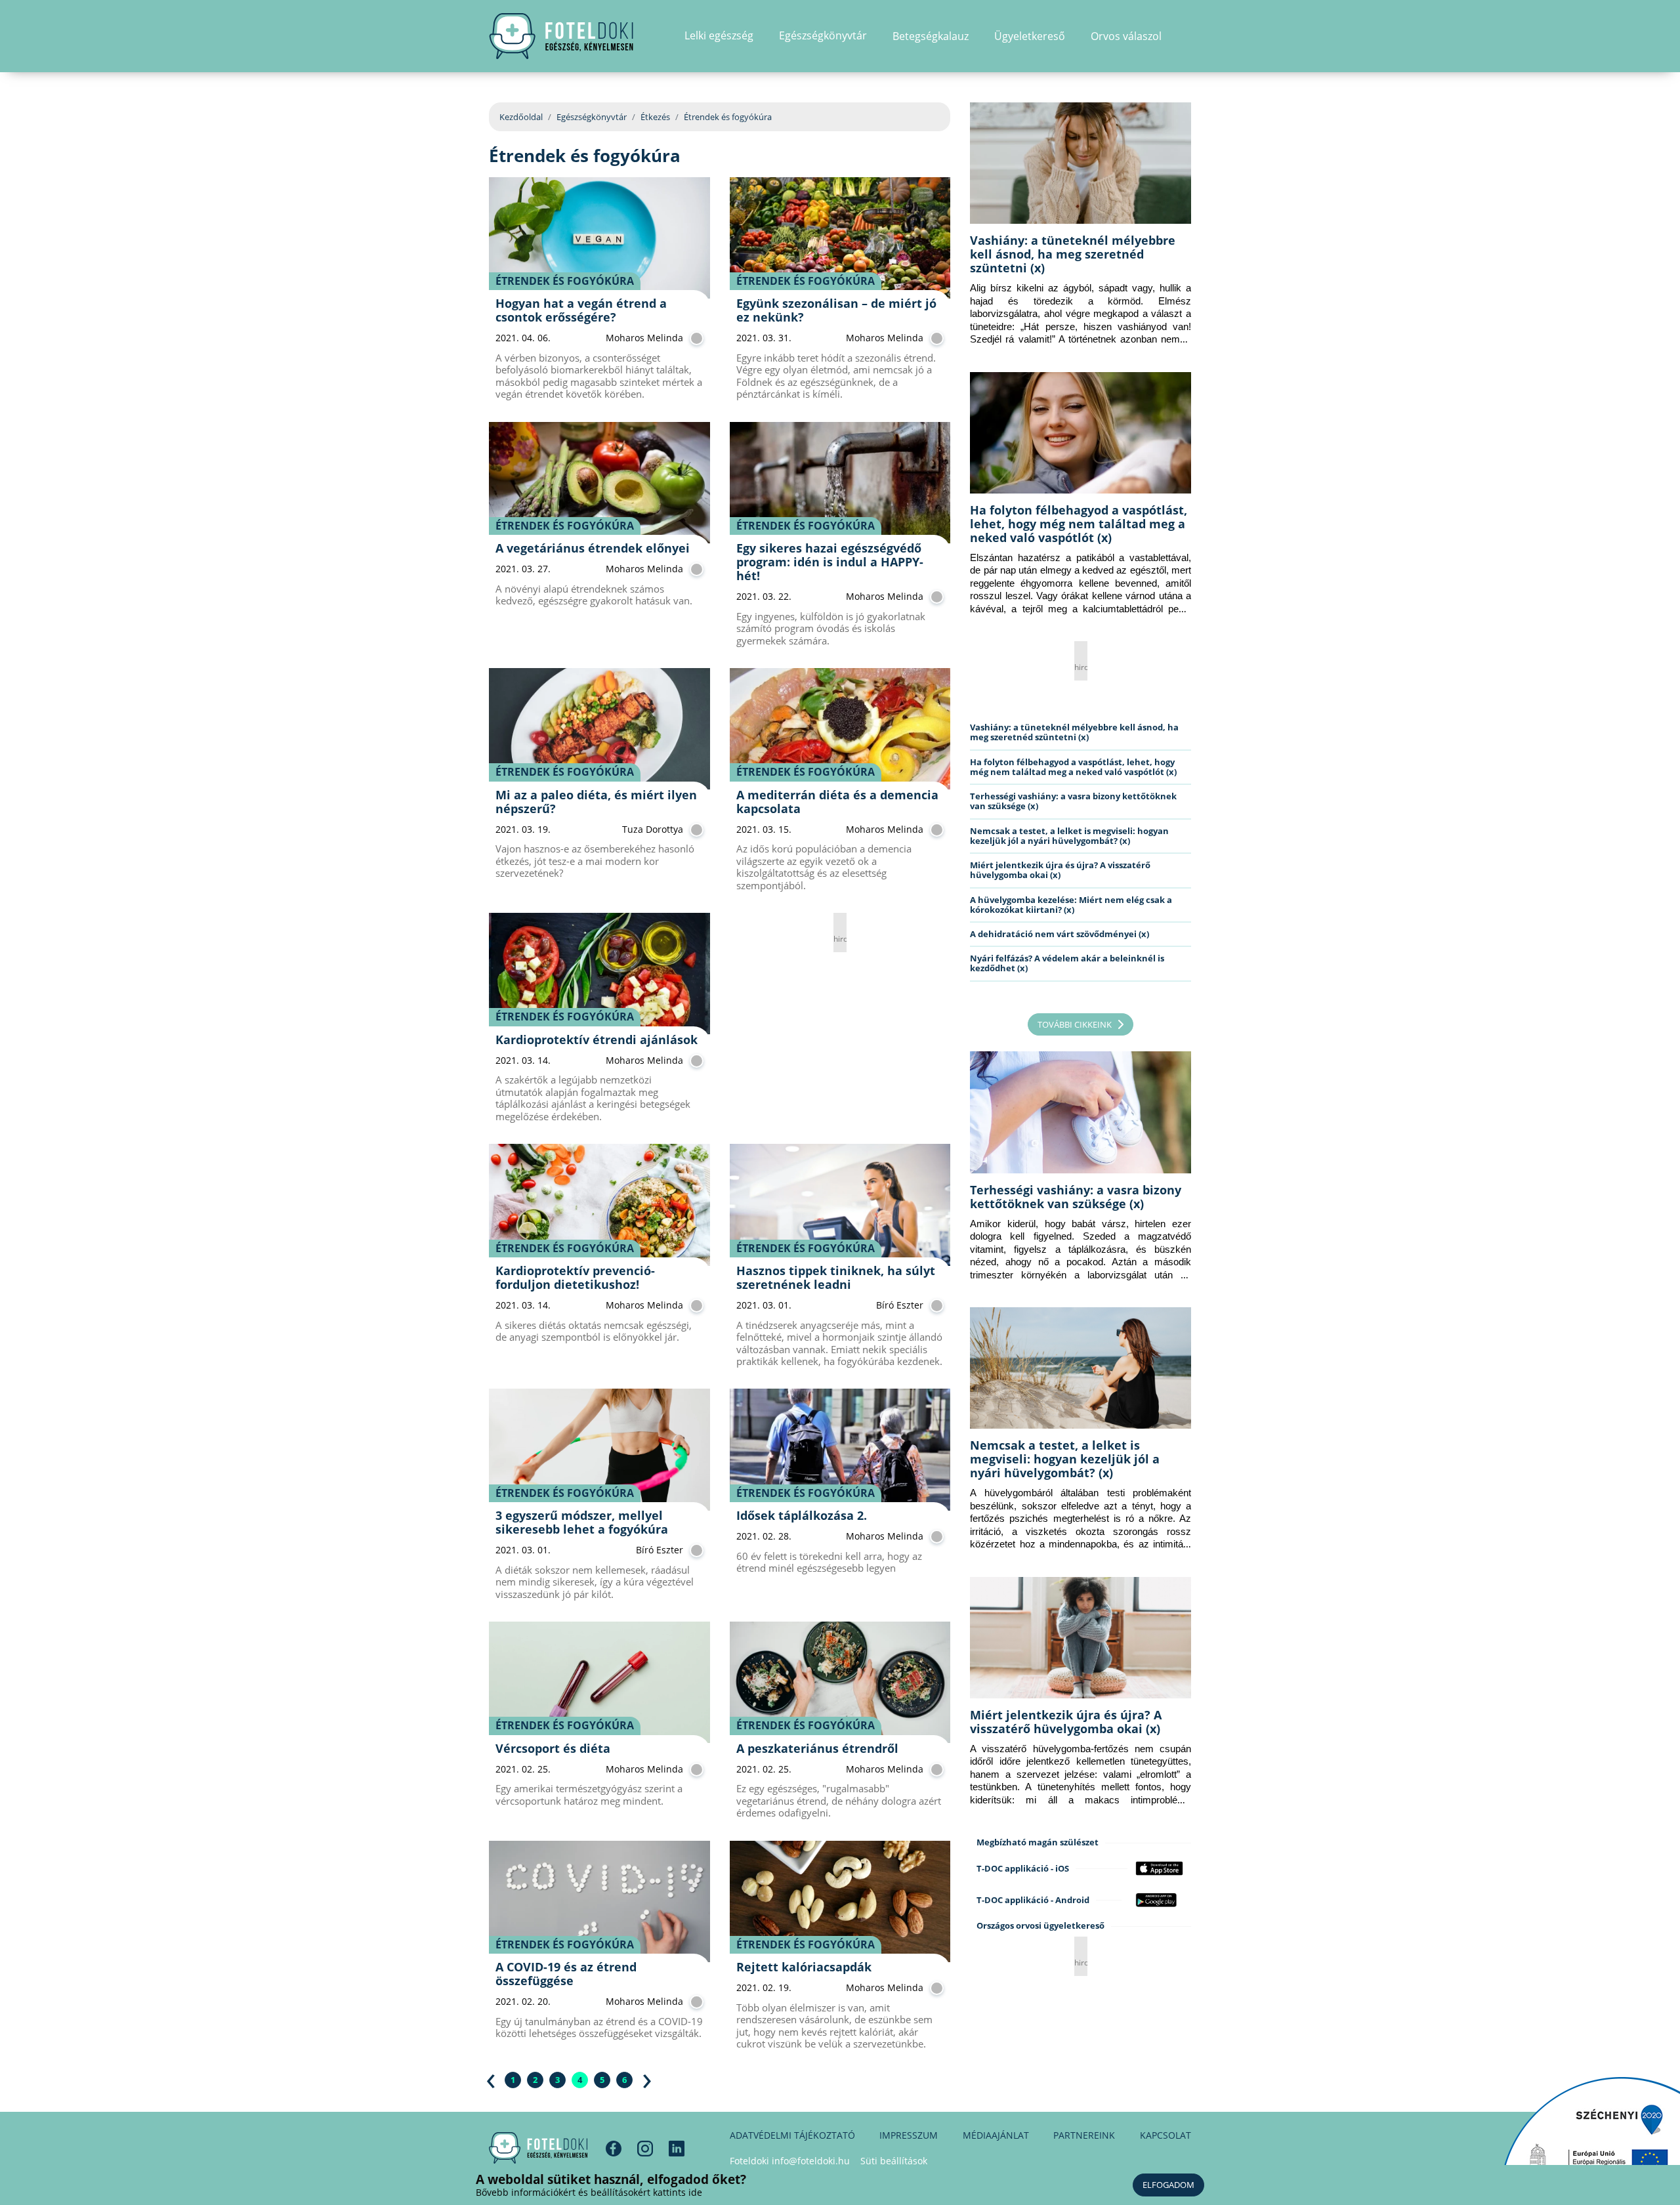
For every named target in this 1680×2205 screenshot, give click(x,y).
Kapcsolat (1165, 2135)
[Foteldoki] (538, 2148)
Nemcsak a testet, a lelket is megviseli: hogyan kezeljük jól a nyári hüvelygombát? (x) (1069, 836)
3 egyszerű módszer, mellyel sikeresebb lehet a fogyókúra (582, 1522)
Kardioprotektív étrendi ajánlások (597, 1039)
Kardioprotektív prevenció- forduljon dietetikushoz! (575, 1277)
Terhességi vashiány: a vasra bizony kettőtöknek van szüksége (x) (1073, 801)
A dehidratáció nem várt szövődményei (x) (1060, 934)
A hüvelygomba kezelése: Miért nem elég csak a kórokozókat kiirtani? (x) (1071, 905)
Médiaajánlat (996, 2135)
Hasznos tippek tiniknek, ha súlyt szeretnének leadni (836, 1277)
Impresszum (909, 2135)
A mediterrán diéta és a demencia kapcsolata (837, 802)
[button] (1187, 36)
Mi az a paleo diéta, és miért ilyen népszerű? (596, 802)
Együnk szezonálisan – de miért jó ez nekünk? (836, 310)
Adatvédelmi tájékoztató (792, 2135)
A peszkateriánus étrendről (817, 1748)
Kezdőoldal (521, 117)
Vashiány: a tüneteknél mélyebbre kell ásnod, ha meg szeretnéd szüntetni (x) (1073, 254)
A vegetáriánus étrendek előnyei (593, 548)
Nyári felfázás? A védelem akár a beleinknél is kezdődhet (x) (1067, 963)
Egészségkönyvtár (592, 117)
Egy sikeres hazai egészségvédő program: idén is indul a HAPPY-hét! (830, 562)
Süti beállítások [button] (894, 2161)
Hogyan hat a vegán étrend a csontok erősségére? (581, 310)
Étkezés (655, 117)
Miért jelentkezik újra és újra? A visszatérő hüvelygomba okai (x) (1060, 870)
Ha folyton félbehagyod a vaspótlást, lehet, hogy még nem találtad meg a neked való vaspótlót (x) (1079, 524)
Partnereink (1084, 2135)
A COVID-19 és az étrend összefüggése (566, 1974)
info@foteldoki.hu (811, 2161)
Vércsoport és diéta (553, 1748)
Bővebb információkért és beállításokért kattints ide (589, 2192)
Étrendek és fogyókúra (565, 281)
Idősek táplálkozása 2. (802, 1515)
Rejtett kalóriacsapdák (804, 1967)
